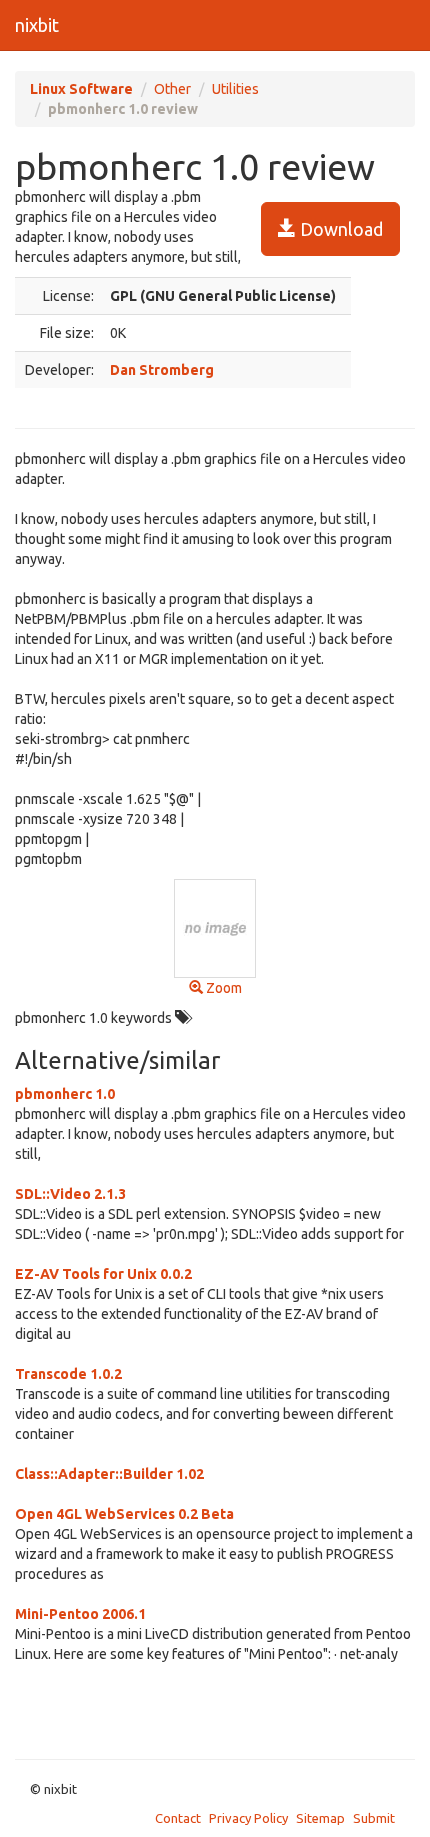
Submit (374, 1818)
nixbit (37, 25)
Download (339, 229)
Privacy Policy (248, 1818)
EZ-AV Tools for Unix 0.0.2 (103, 1274)
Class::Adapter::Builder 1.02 (109, 1474)
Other (172, 89)
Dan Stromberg (162, 370)
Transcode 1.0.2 (68, 1374)
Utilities (235, 89)
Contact (178, 1818)
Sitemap (320, 1818)
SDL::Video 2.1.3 (70, 1194)
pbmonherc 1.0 (65, 1094)
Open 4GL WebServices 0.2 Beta (124, 1514)
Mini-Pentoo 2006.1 (80, 1614)
